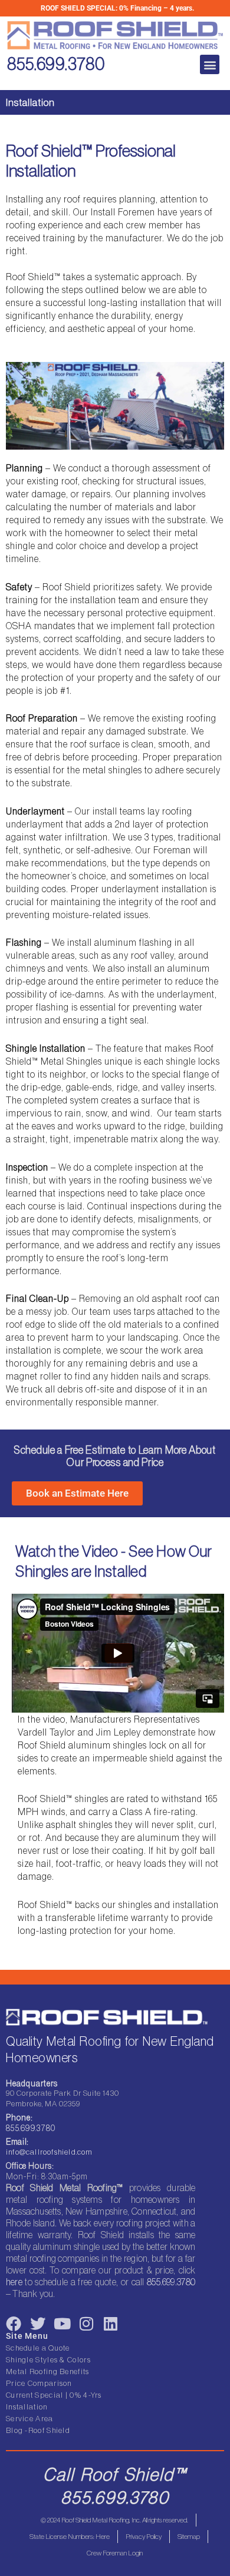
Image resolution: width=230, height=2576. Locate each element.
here (14, 2282)
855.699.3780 (56, 64)
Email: (17, 2142)
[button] (210, 64)
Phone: (19, 2118)
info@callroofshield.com (49, 2152)
